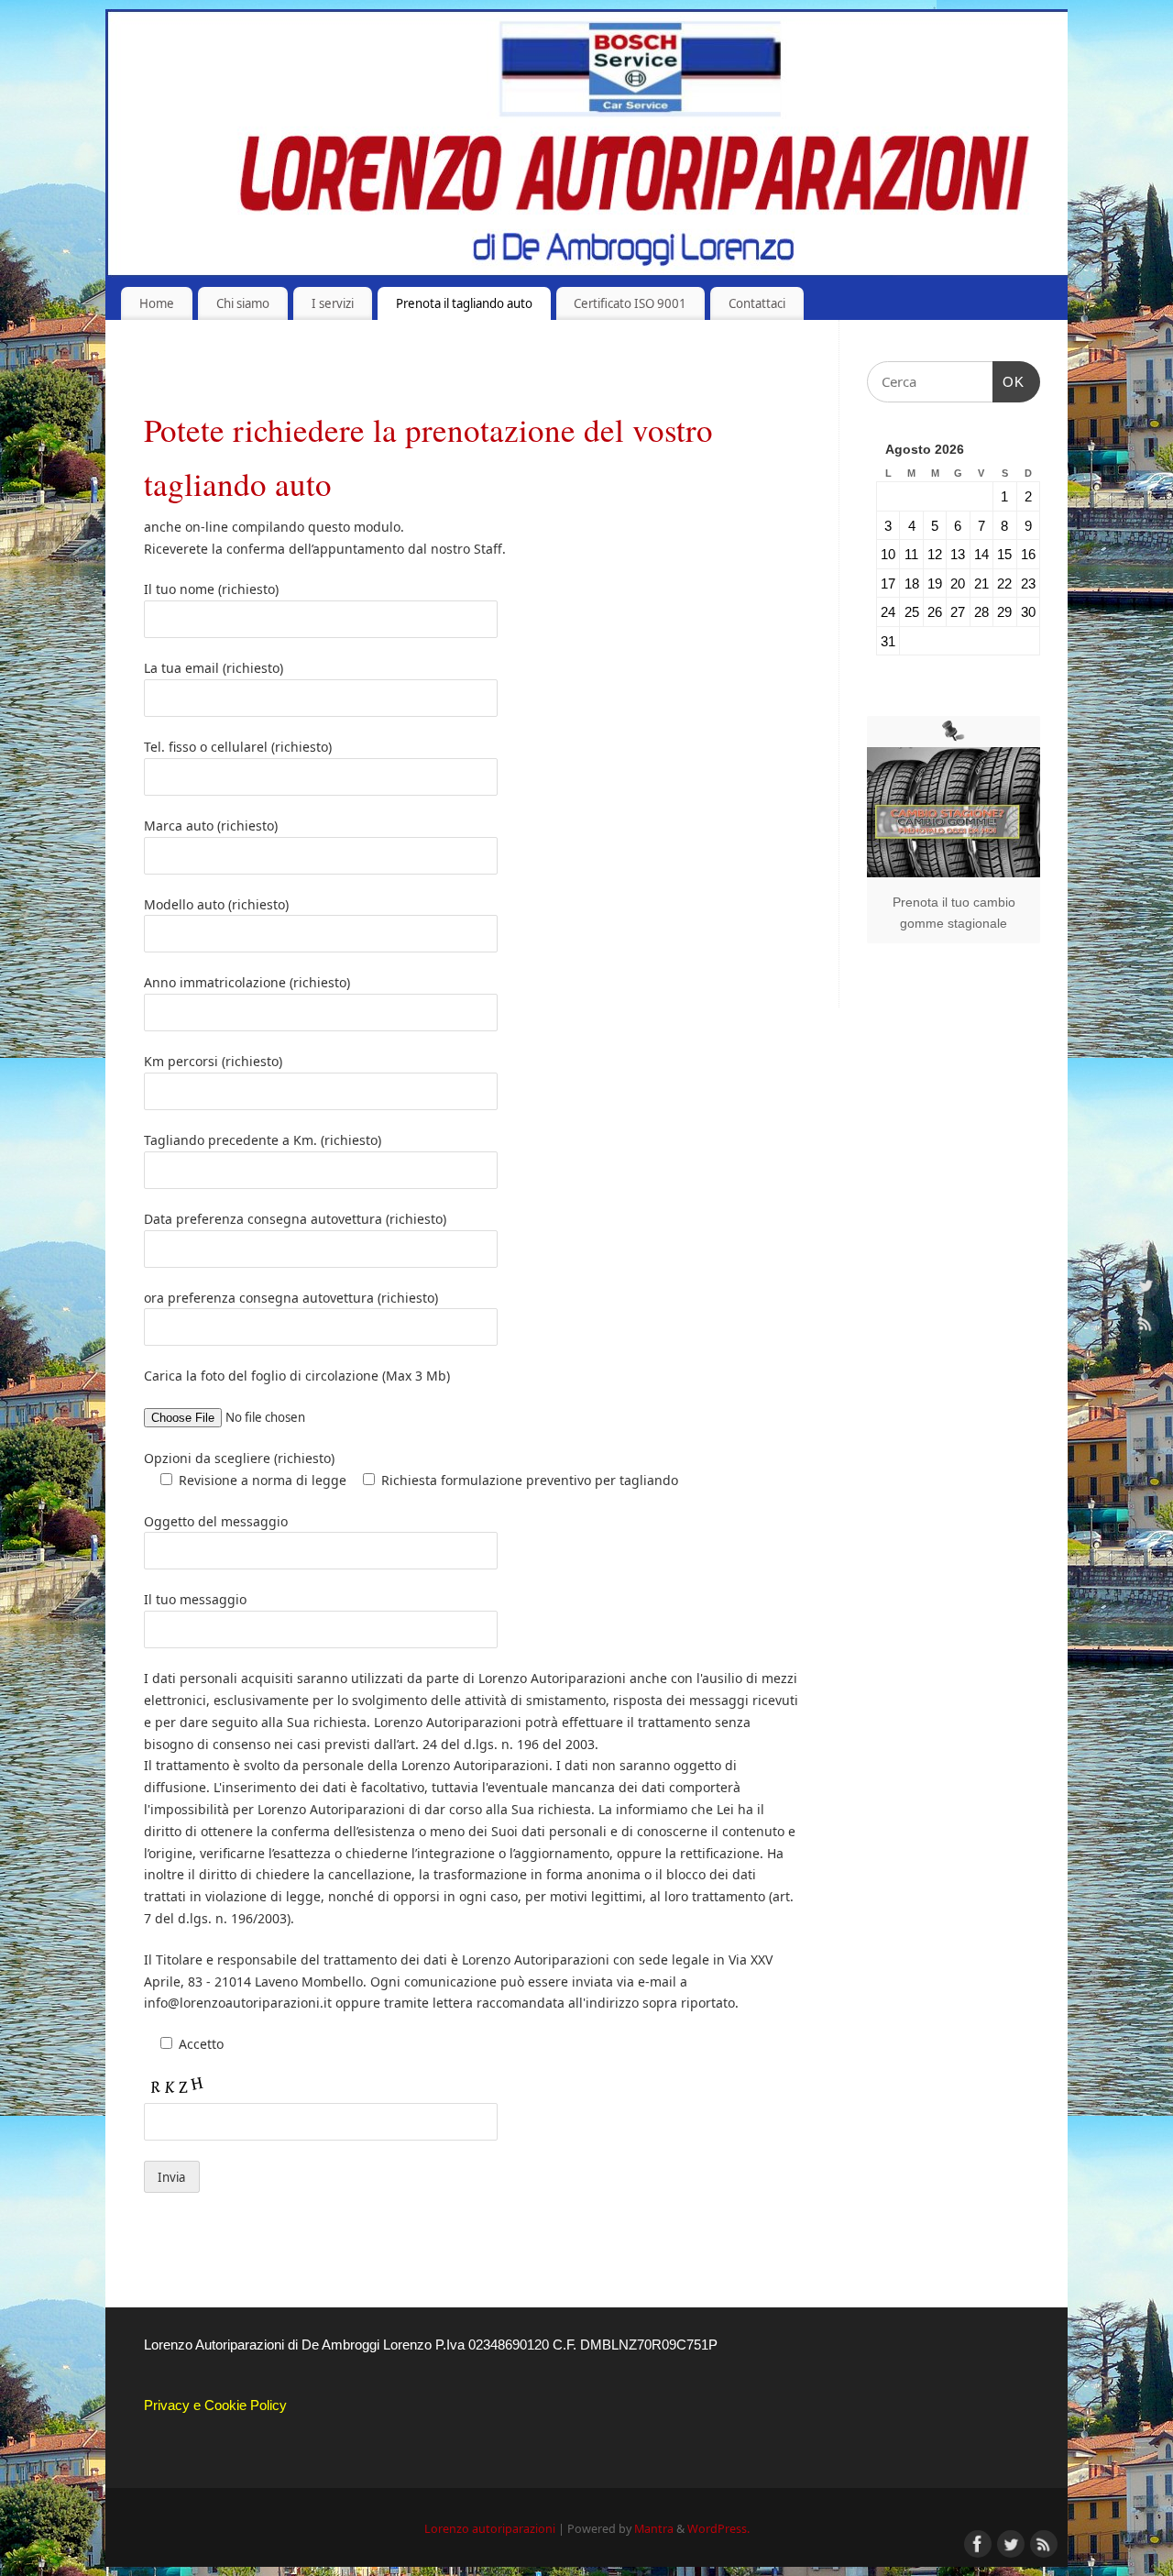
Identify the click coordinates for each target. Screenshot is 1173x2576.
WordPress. (718, 2529)
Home (157, 303)
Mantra (654, 2529)
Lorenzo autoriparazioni (490, 2529)
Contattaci (757, 303)
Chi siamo (243, 303)
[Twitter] (1146, 1288)
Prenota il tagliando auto (464, 303)
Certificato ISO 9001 (630, 303)
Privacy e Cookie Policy (215, 2405)
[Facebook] (1146, 1250)
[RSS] (1146, 1326)
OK (1009, 381)
